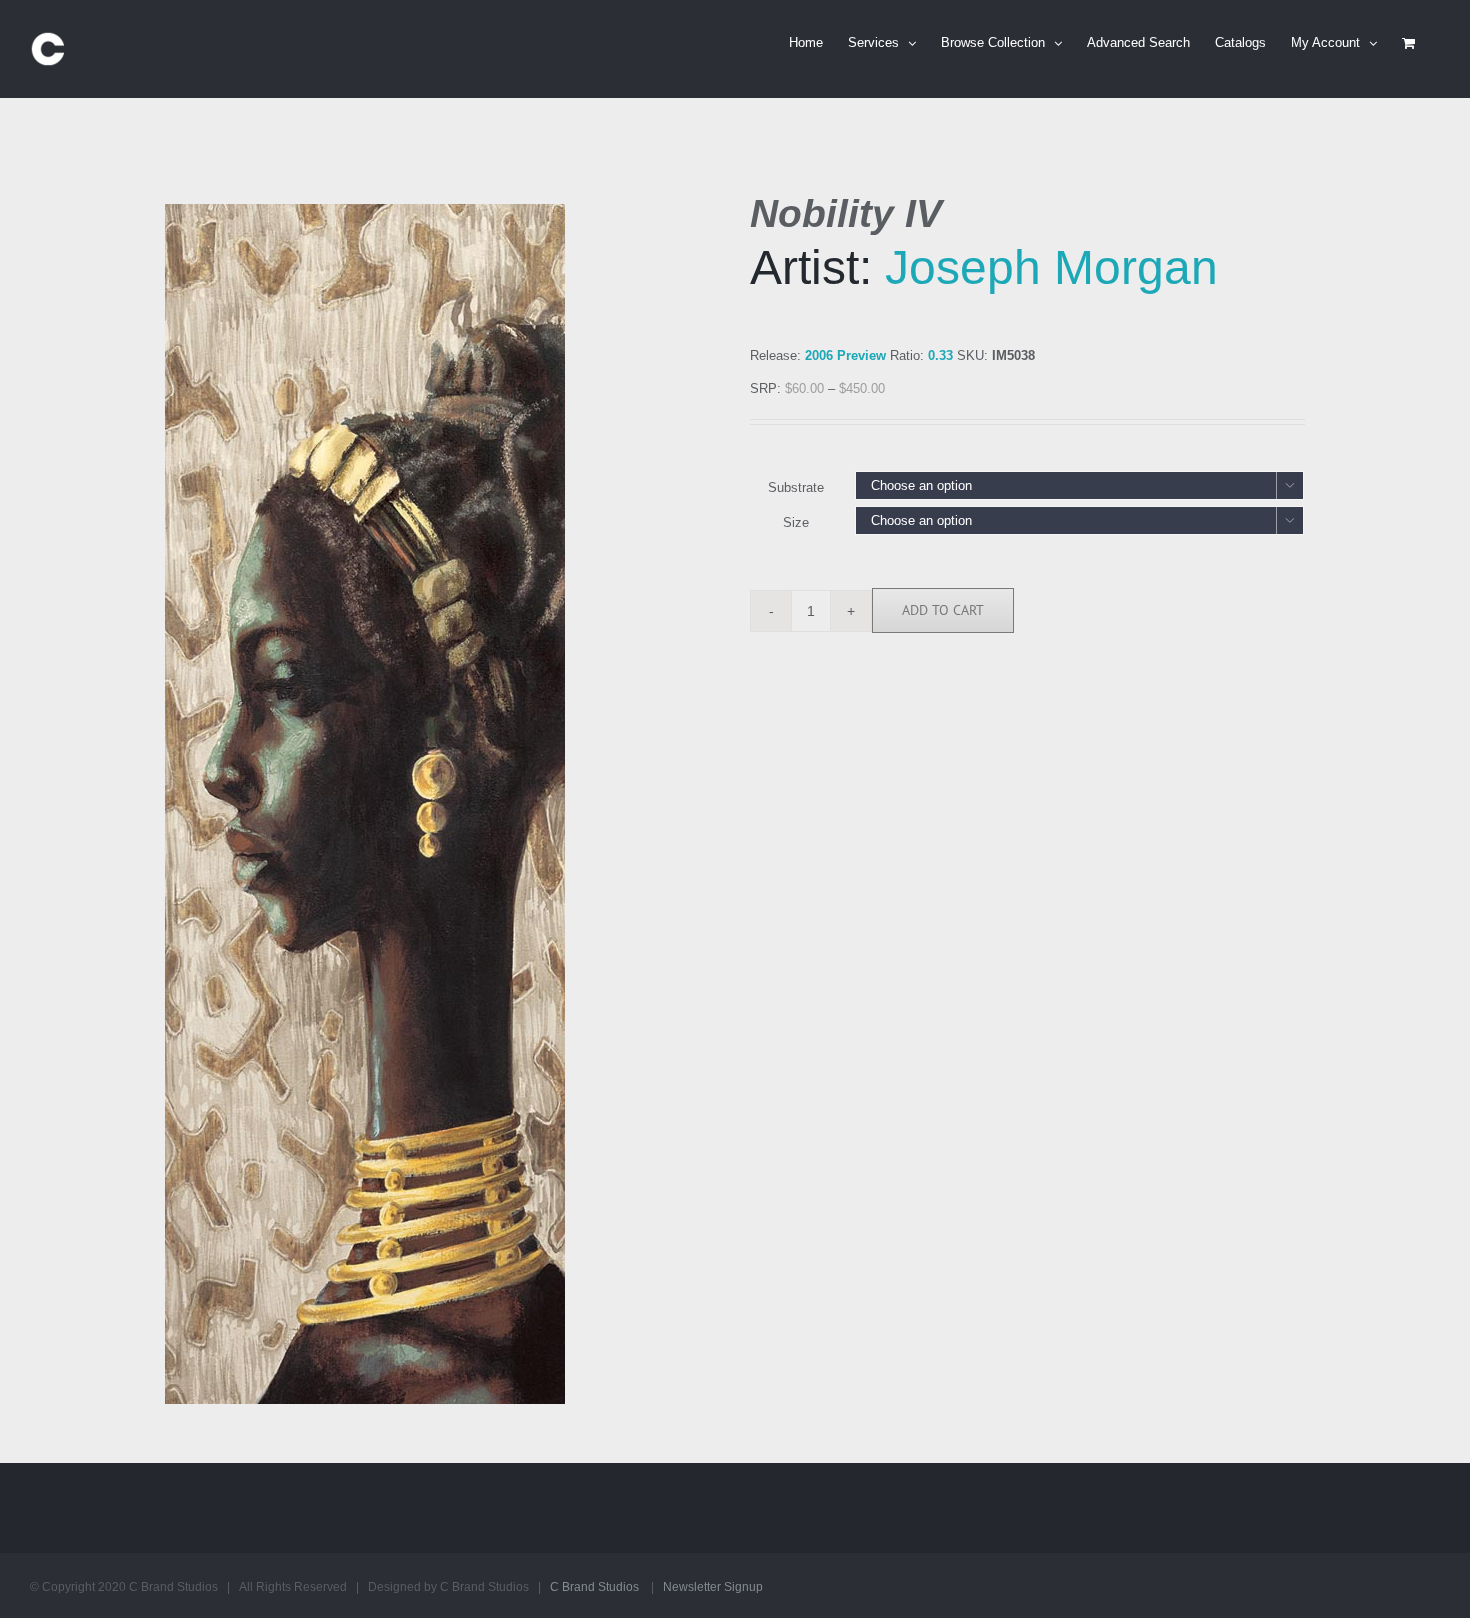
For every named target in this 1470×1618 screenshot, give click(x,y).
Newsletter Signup (713, 1587)
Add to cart (943, 610)
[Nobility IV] (442, 804)
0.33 (940, 355)
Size (796, 522)
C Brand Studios (594, 1587)
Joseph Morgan (1051, 267)
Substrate (796, 487)
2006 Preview (845, 355)
